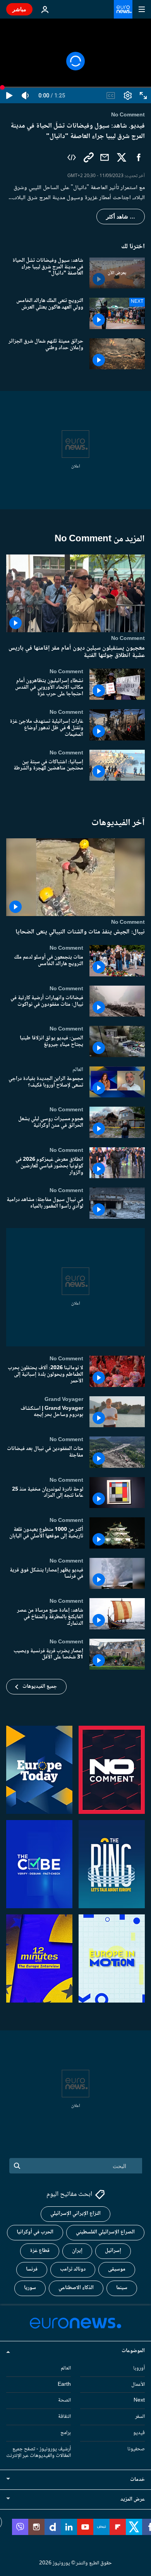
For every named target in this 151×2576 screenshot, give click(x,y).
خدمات (137, 2480)
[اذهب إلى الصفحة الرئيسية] (123, 9)
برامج (66, 2433)
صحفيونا (136, 2449)
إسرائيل (113, 2251)
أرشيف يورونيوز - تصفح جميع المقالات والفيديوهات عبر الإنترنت (39, 2452)
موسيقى (117, 2269)
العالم (78, 1070)
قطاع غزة (40, 2251)
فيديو (139, 2433)
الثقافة (64, 2417)
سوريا (30, 2288)
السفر (140, 2417)
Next (139, 2400)
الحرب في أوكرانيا (35, 2232)
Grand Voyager (64, 1399)
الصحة (64, 2400)
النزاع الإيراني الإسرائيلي (75, 2214)
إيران (77, 2251)
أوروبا (139, 2368)
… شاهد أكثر (121, 217)
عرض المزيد (133, 2499)
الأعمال (138, 2384)
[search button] (17, 2166)
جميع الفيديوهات (40, 1687)
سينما (122, 2288)
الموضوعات (133, 2351)
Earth (64, 2384)
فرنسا (32, 2269)
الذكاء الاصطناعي (76, 2288)
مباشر (19, 9)
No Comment (128, 638)
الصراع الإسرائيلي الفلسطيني (105, 2232)
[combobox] (76, 2166)
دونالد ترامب (73, 2269)
